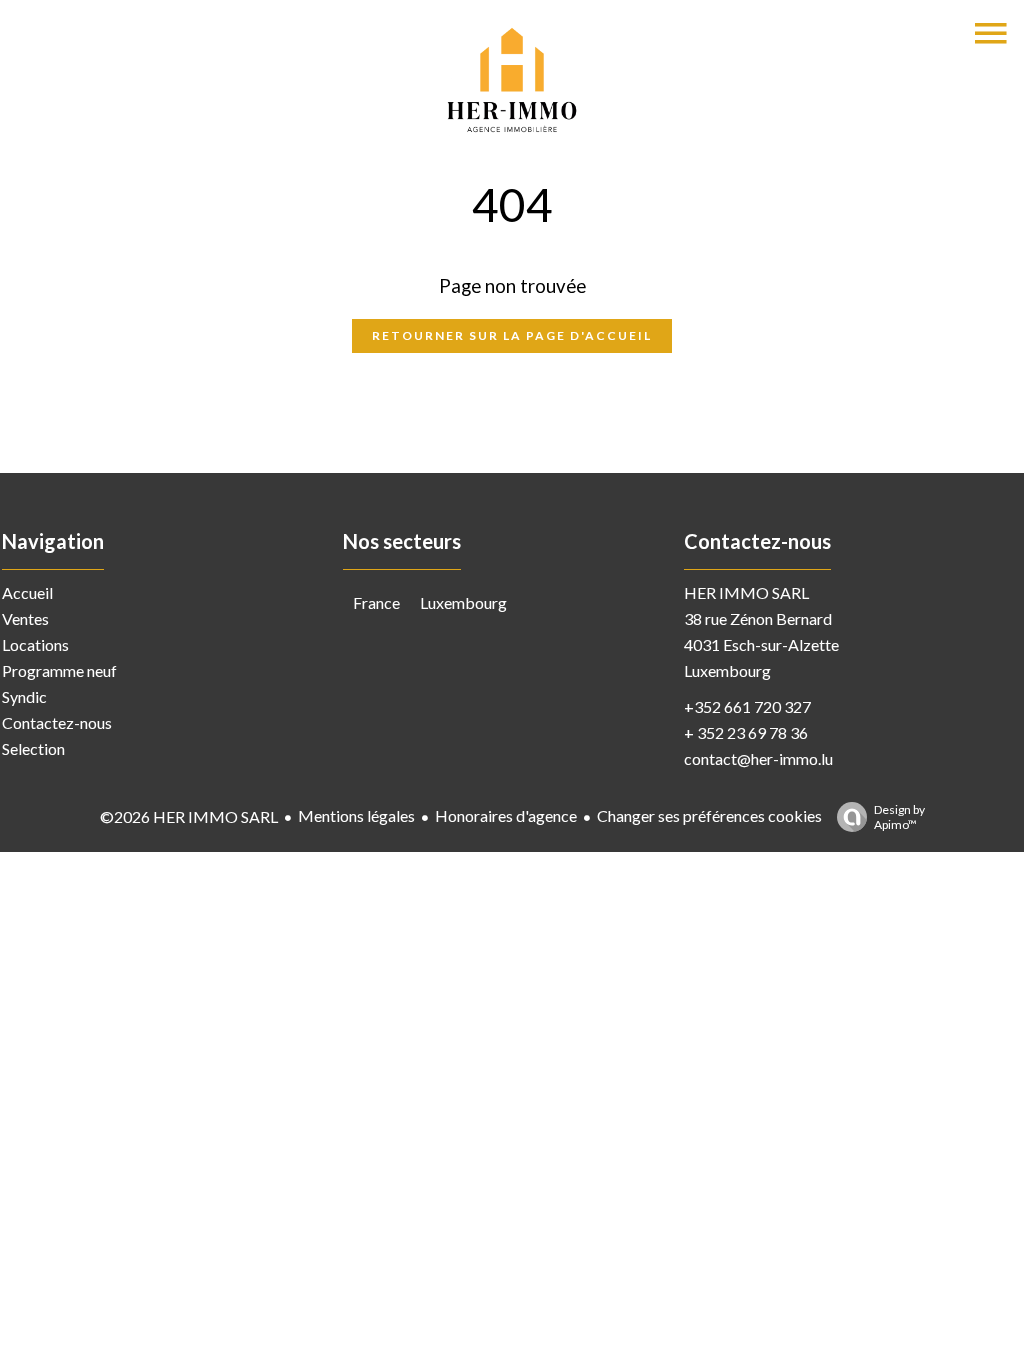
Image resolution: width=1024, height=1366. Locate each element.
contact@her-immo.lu (758, 758)
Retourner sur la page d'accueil (512, 335)
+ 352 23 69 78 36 (746, 732)
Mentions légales (356, 815)
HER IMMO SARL (746, 592)
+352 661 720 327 (747, 706)
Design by (899, 817)
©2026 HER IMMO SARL (189, 816)
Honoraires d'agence (506, 815)
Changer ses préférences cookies (709, 815)
